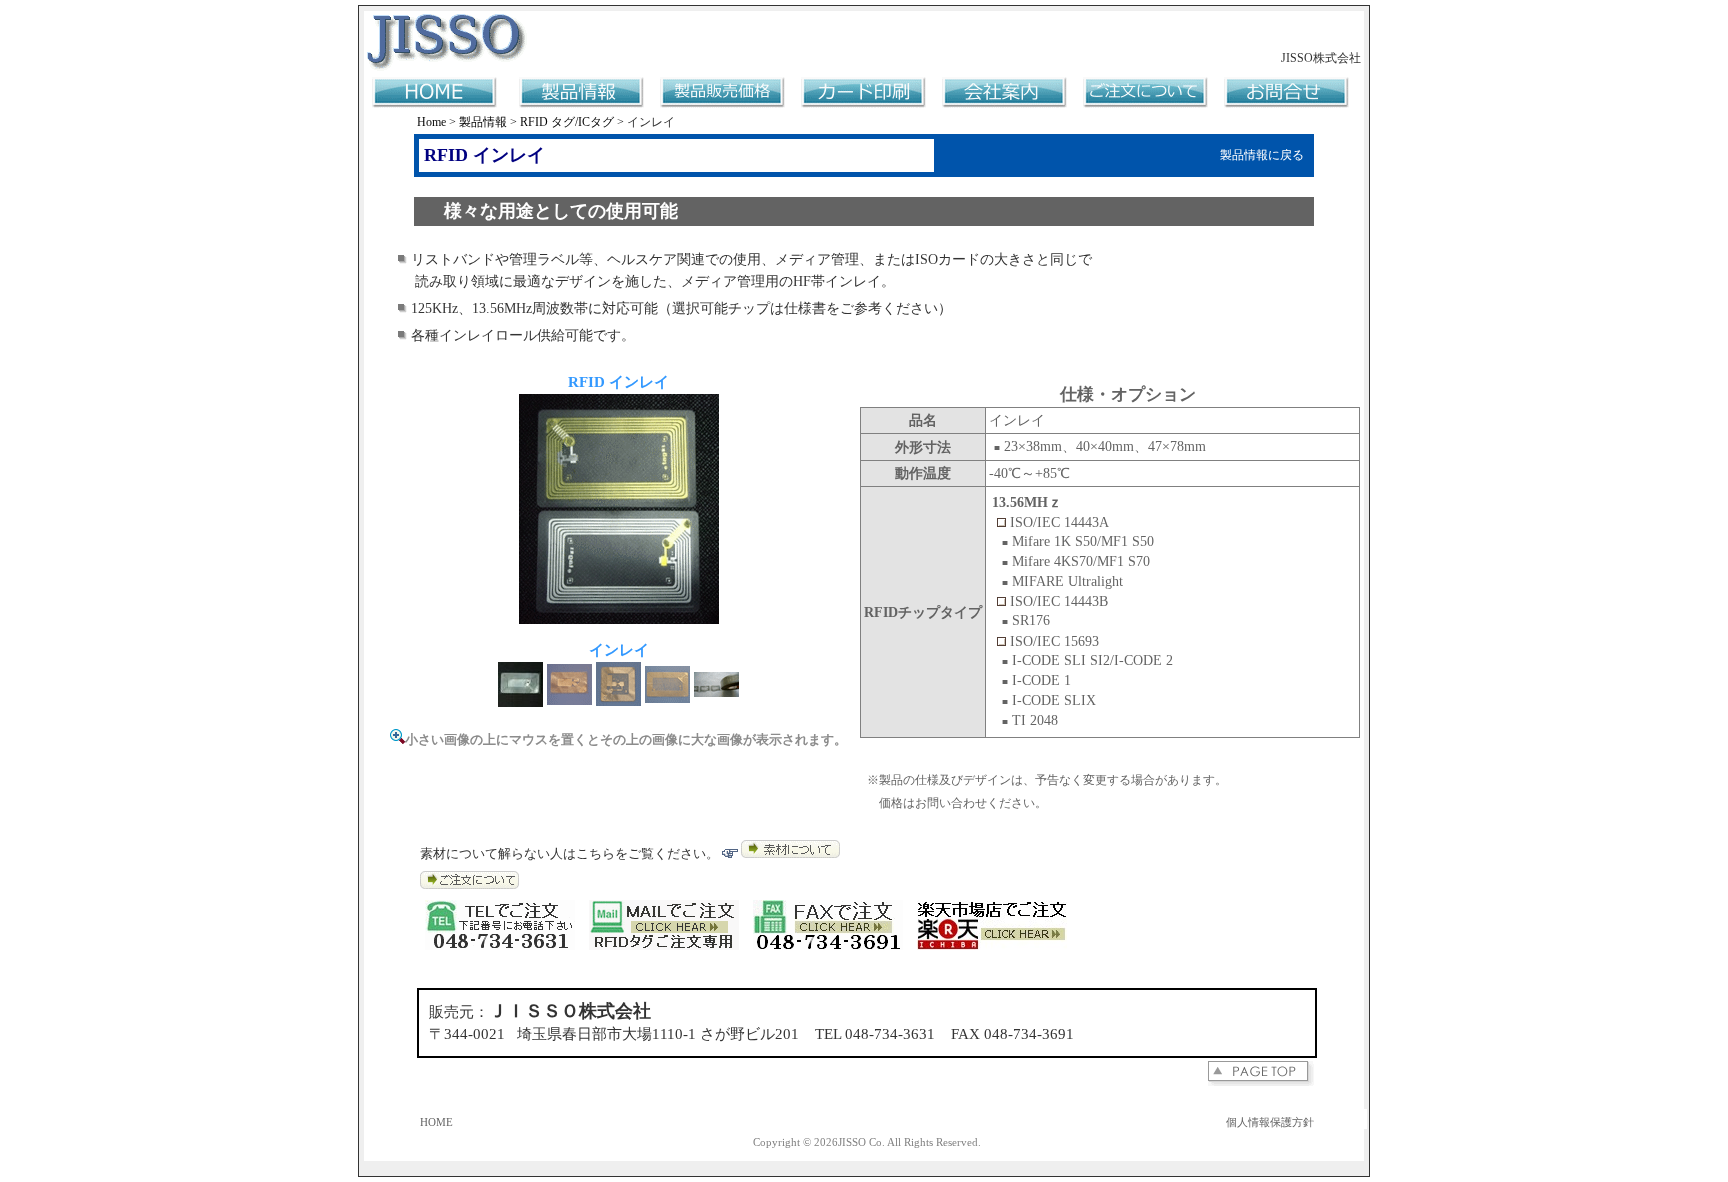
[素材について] (790, 853)
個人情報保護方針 (1270, 1122)
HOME (436, 1122)
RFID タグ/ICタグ (567, 122)
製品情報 (483, 122)
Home (431, 122)
